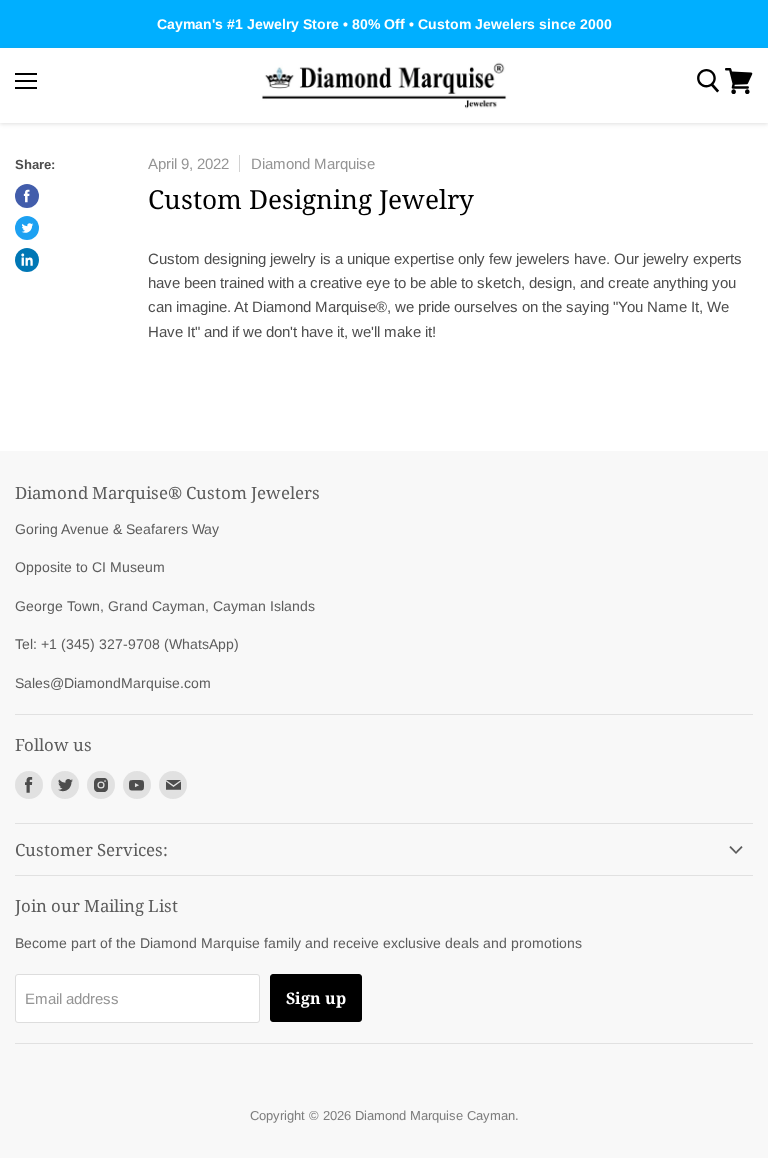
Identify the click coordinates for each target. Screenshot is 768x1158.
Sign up (316, 998)
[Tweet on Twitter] (27, 228)
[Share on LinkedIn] (27, 260)
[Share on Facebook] (27, 196)
